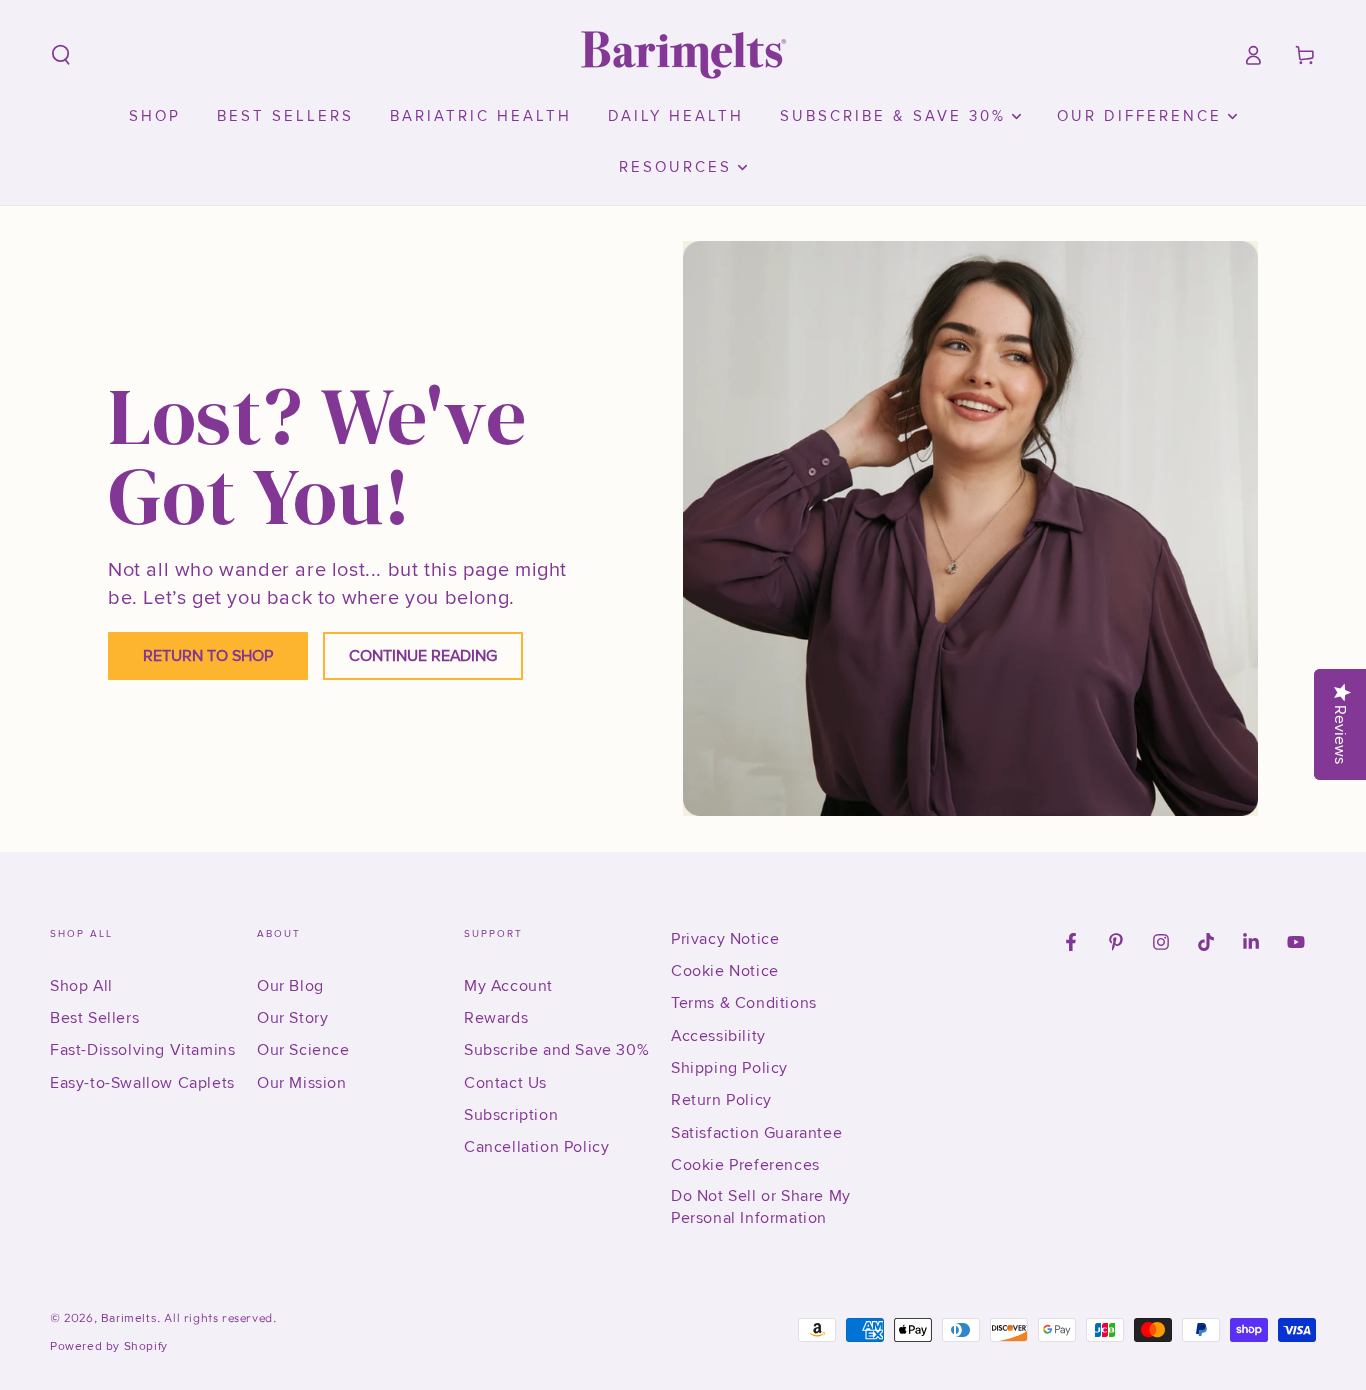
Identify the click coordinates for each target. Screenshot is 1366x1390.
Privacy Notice (725, 939)
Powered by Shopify (109, 1346)
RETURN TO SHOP (208, 656)
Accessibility (718, 1036)
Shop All (81, 986)
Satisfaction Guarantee (756, 1133)
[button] (61, 55)
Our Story (292, 1018)
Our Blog (290, 986)
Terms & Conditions (744, 1003)
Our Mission (302, 1083)
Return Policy (721, 1100)
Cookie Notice (725, 971)
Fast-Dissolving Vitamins (142, 1050)
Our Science (303, 1050)
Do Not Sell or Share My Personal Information (761, 1207)
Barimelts (129, 1318)
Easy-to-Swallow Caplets (142, 1083)
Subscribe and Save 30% (556, 1050)
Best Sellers (94, 1018)
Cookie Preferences (745, 1165)
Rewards (496, 1018)
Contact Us (505, 1083)
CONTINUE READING (423, 656)
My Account (508, 986)
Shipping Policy (729, 1068)
